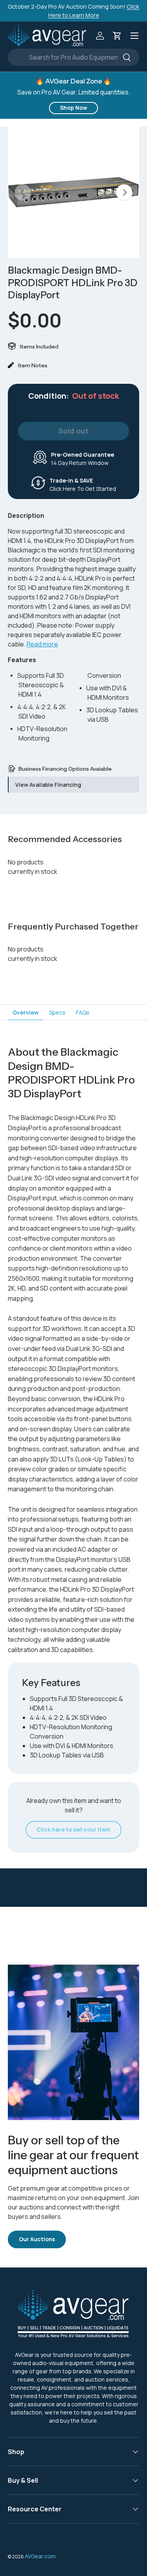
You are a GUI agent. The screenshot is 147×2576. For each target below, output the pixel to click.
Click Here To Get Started (83, 485)
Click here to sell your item (73, 1829)
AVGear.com (40, 2556)
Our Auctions (37, 2239)
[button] (117, 36)
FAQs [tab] (83, 1012)
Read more (42, 644)
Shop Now (73, 108)
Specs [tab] (57, 1012)
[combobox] (73, 57)
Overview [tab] (25, 1012)
